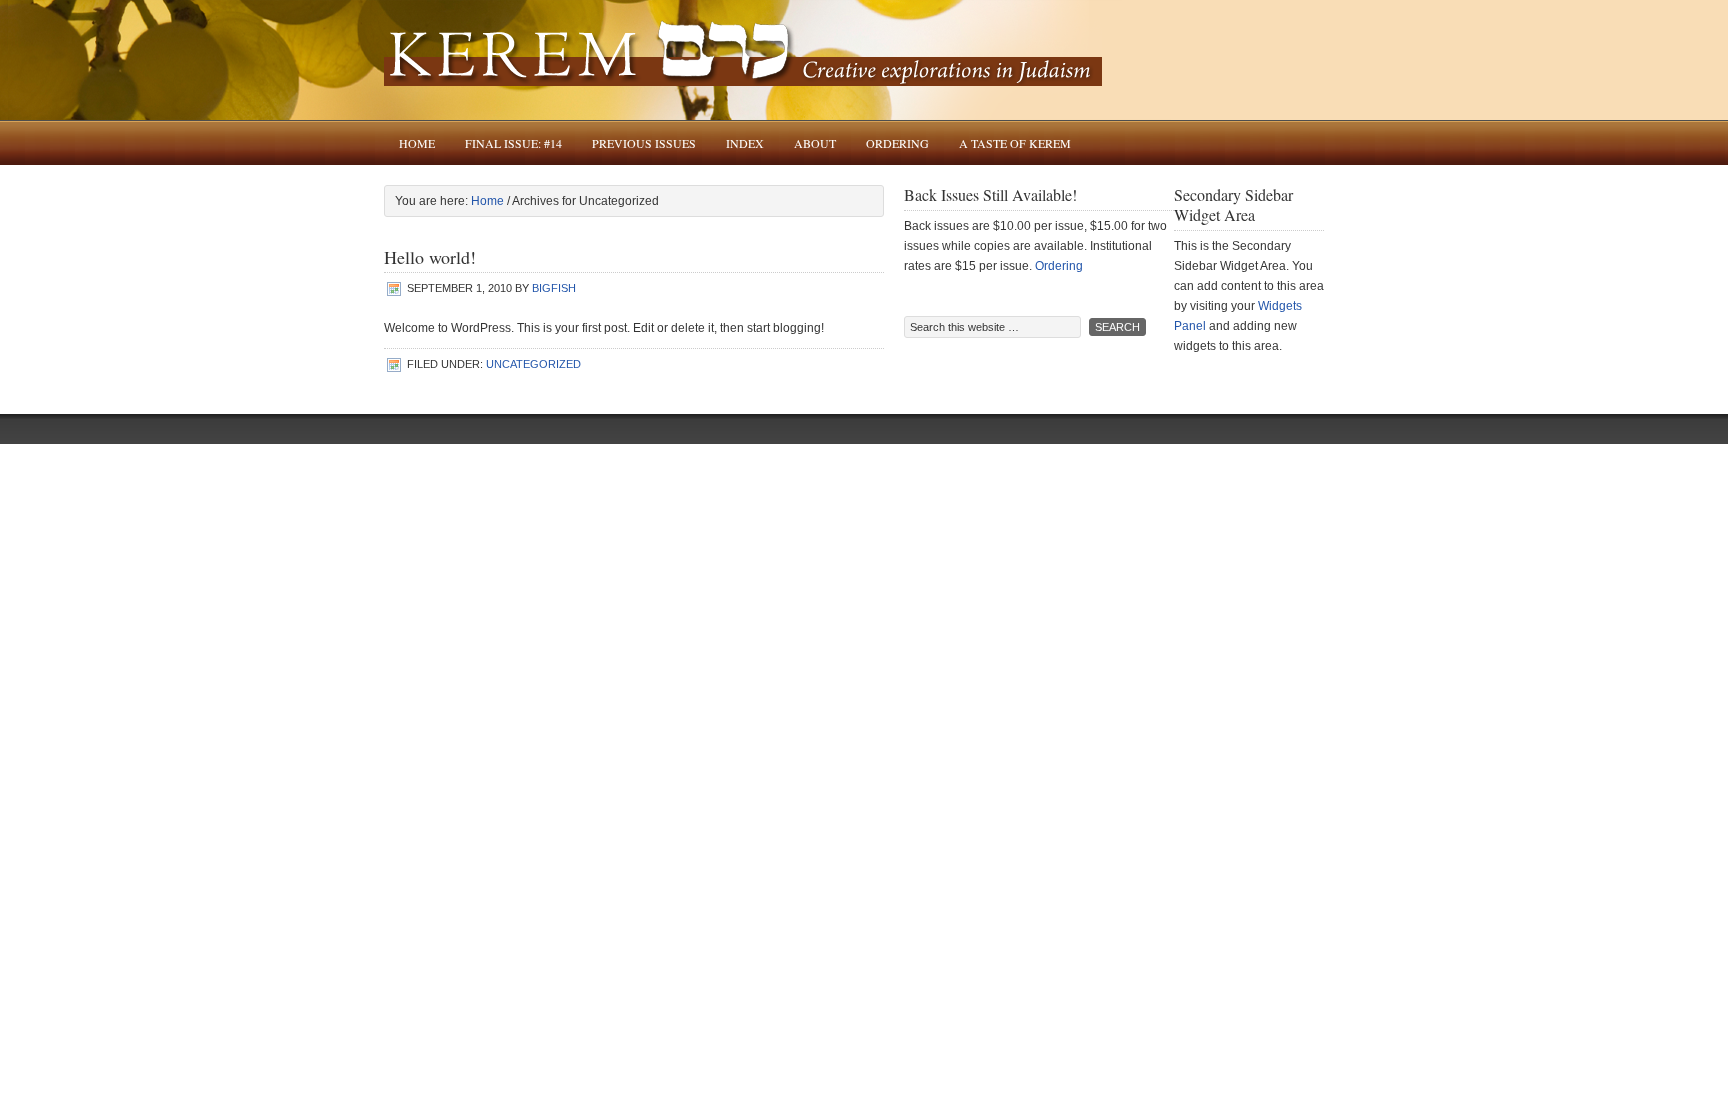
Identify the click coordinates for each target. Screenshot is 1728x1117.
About (815, 143)
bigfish (554, 288)
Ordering (897, 143)
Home (417, 143)
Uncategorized (533, 364)
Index (745, 143)
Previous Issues (644, 143)
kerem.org (864, 60)
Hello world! (430, 257)
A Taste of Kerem (1015, 143)
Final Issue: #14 (513, 143)
